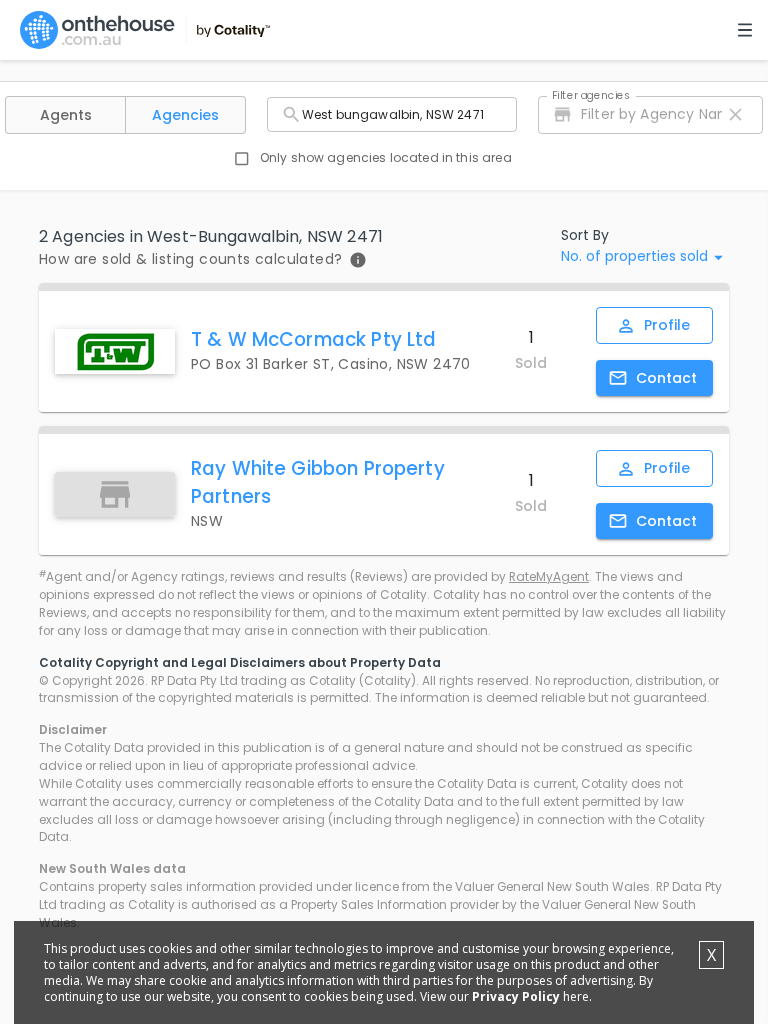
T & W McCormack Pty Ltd (313, 339)
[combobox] (392, 114)
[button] (65, 115)
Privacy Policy (516, 996)
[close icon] (735, 114)
